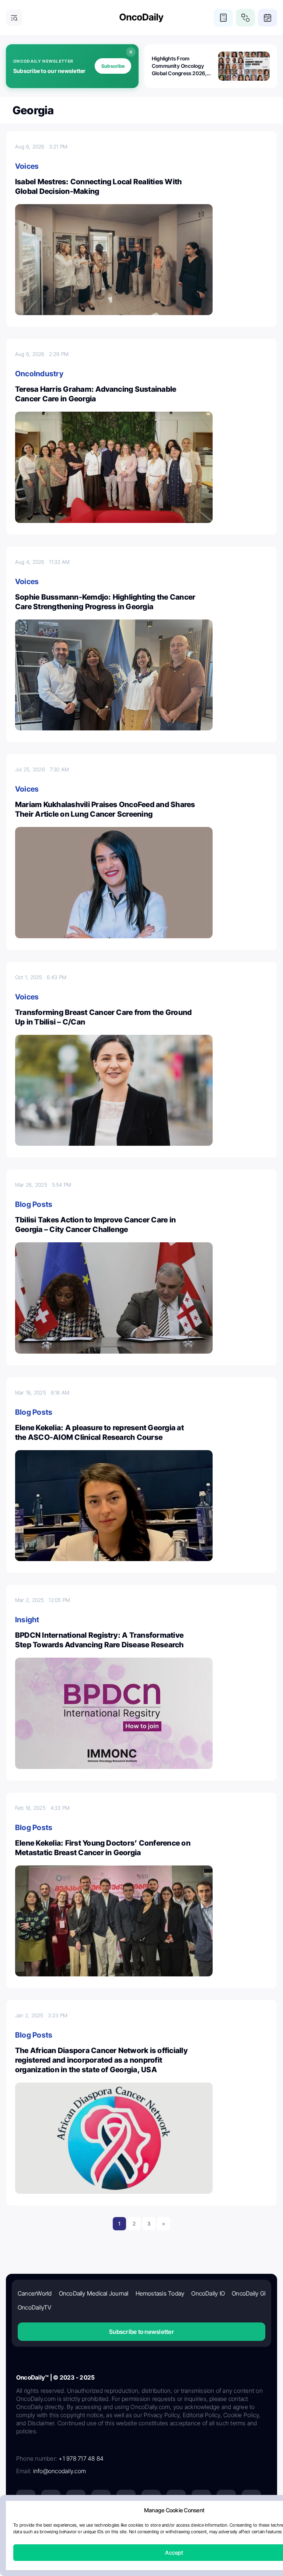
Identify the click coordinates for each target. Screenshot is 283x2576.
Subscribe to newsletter (141, 2332)
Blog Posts (34, 1204)
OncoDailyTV (35, 2307)
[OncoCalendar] (268, 18)
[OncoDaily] (141, 18)
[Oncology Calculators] (223, 18)
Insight (27, 1620)
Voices (27, 166)
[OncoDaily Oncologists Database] (245, 18)
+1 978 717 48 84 (81, 2458)
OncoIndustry (39, 374)
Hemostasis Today (160, 2293)
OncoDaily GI (249, 2293)
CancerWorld (35, 2293)
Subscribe (113, 66)
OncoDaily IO (208, 2293)
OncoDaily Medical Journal (94, 2293)
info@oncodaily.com (60, 2471)
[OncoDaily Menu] (14, 18)
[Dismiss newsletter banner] (131, 52)
